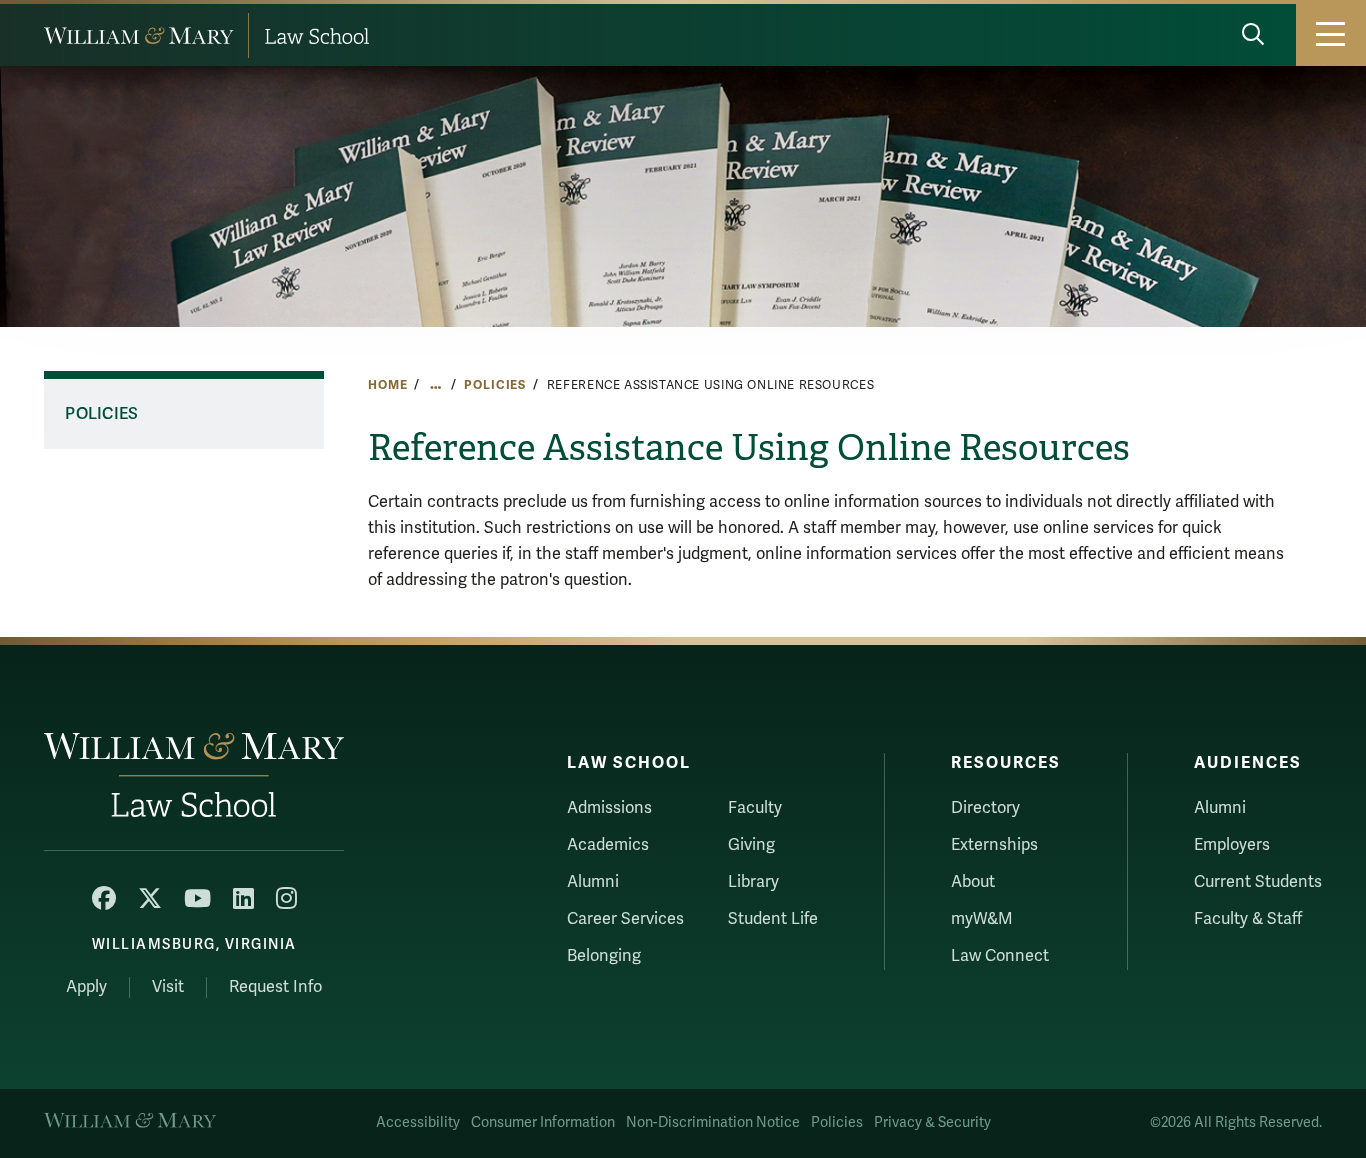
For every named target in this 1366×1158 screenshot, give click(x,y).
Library (753, 882)
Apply (86, 987)
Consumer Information (543, 1122)
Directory (985, 808)
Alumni (593, 882)
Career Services (625, 919)
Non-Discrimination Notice (713, 1122)
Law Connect (1000, 956)
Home (387, 385)
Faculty (755, 808)
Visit (168, 987)
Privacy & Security (932, 1122)
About (973, 882)
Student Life (773, 919)
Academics (608, 845)
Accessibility (418, 1122)
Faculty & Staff (1248, 919)
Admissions (609, 808)
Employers (1232, 845)
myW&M (982, 919)
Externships (994, 845)
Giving (751, 845)
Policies (495, 385)
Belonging (604, 956)
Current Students (1258, 882)
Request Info (275, 987)
